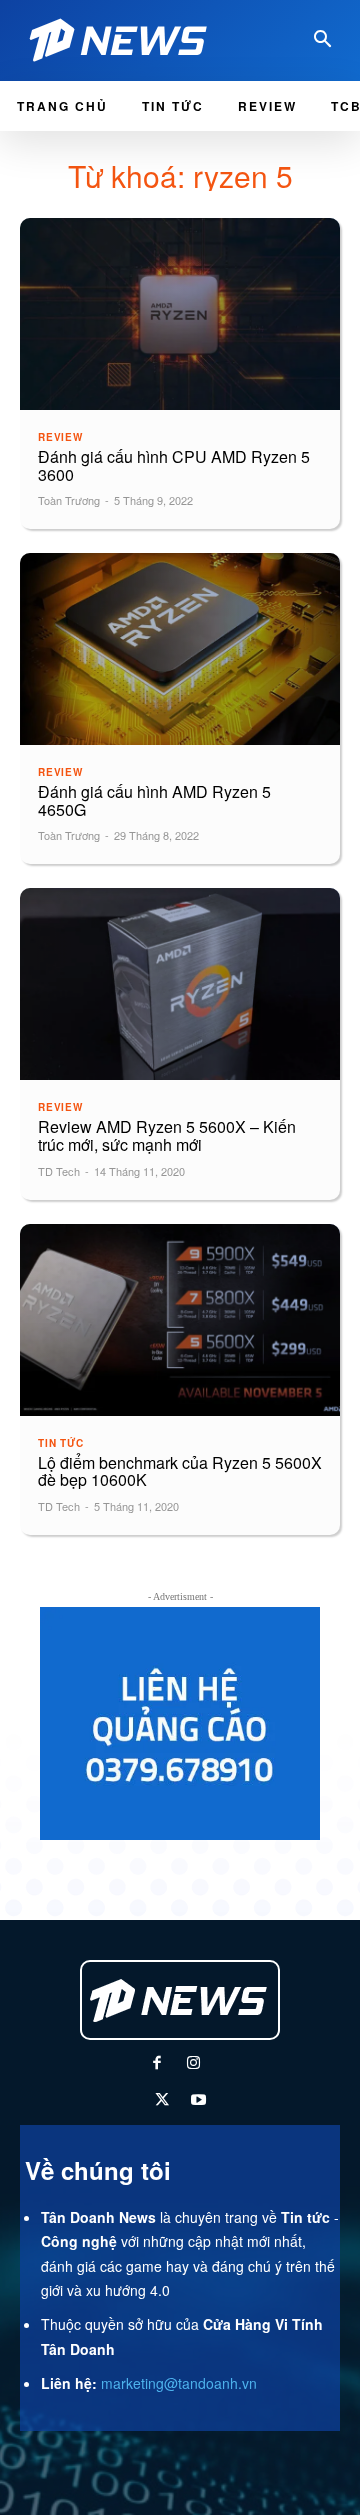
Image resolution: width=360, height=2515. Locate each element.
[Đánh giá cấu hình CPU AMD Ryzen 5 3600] (180, 314)
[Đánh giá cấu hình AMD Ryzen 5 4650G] (180, 649)
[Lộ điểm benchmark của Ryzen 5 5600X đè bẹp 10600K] (180, 1320)
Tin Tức (61, 1443)
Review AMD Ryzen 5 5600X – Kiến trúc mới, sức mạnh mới (167, 1135)
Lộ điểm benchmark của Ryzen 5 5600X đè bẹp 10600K (180, 1471)
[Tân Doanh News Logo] (124, 40)
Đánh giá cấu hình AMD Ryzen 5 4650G (154, 800)
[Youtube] (198, 2101)
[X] (161, 2101)
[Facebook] (156, 2064)
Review (60, 437)
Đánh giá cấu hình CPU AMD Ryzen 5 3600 (174, 465)
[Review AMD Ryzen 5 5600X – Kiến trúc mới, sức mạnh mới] (180, 984)
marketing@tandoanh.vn (179, 2383)
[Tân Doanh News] (180, 2000)
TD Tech (59, 1171)
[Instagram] (193, 2064)
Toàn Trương (69, 500)
